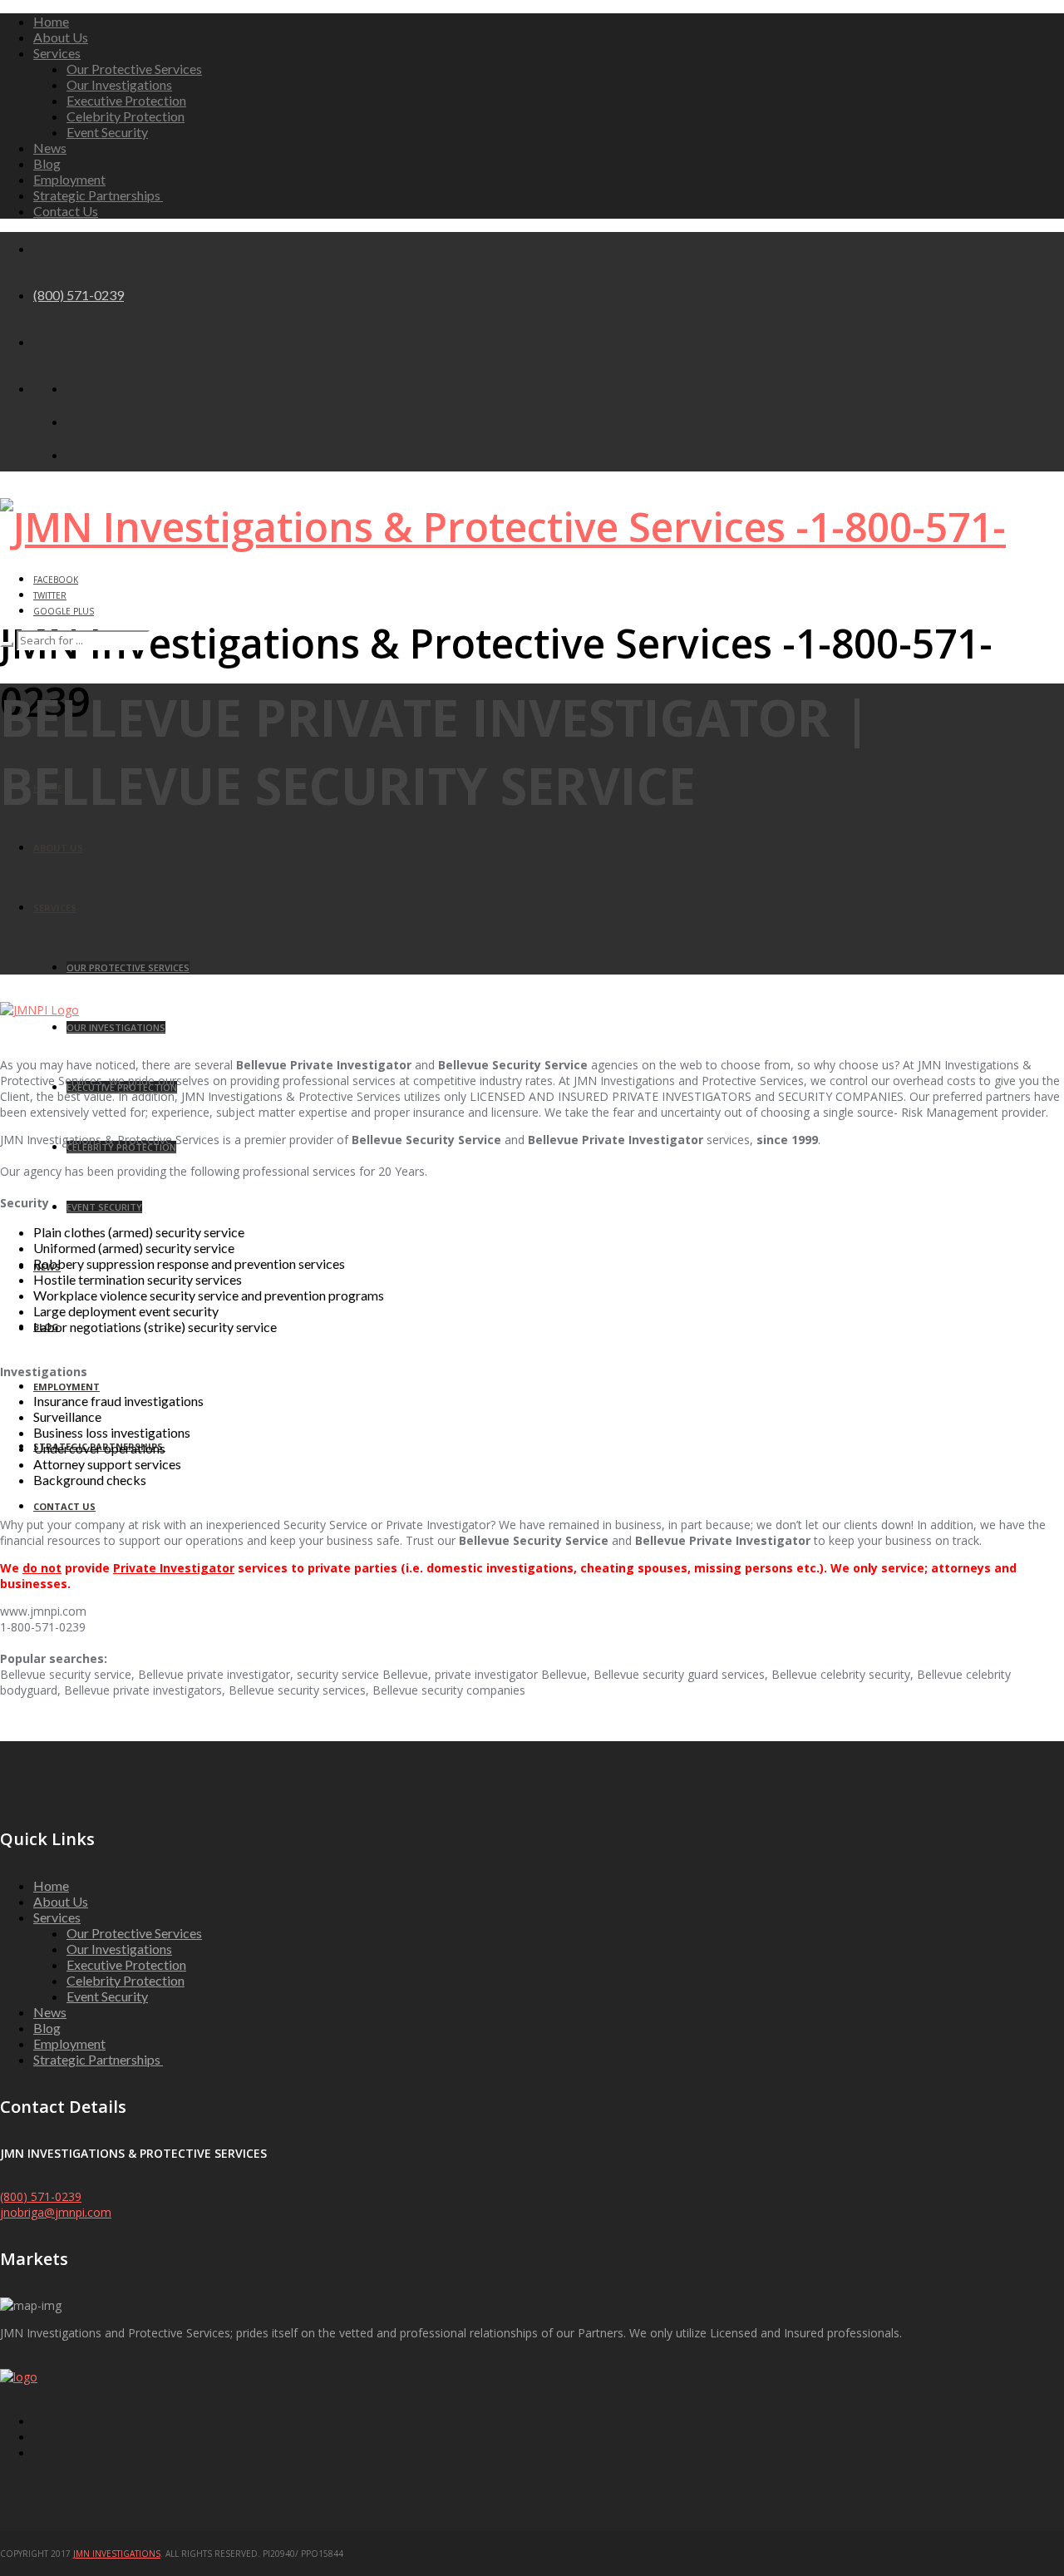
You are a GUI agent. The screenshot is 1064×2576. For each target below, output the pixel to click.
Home (51, 21)
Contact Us (66, 211)
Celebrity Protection (126, 116)
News (50, 148)
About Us (61, 37)
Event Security (107, 132)
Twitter (50, 595)
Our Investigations (119, 84)
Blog (47, 163)
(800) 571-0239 (79, 295)
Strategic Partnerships (98, 195)
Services (57, 53)
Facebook (56, 580)
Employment (69, 179)
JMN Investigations (117, 2554)
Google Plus (64, 611)
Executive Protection (126, 100)
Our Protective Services (134, 69)
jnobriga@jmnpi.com (56, 2212)
